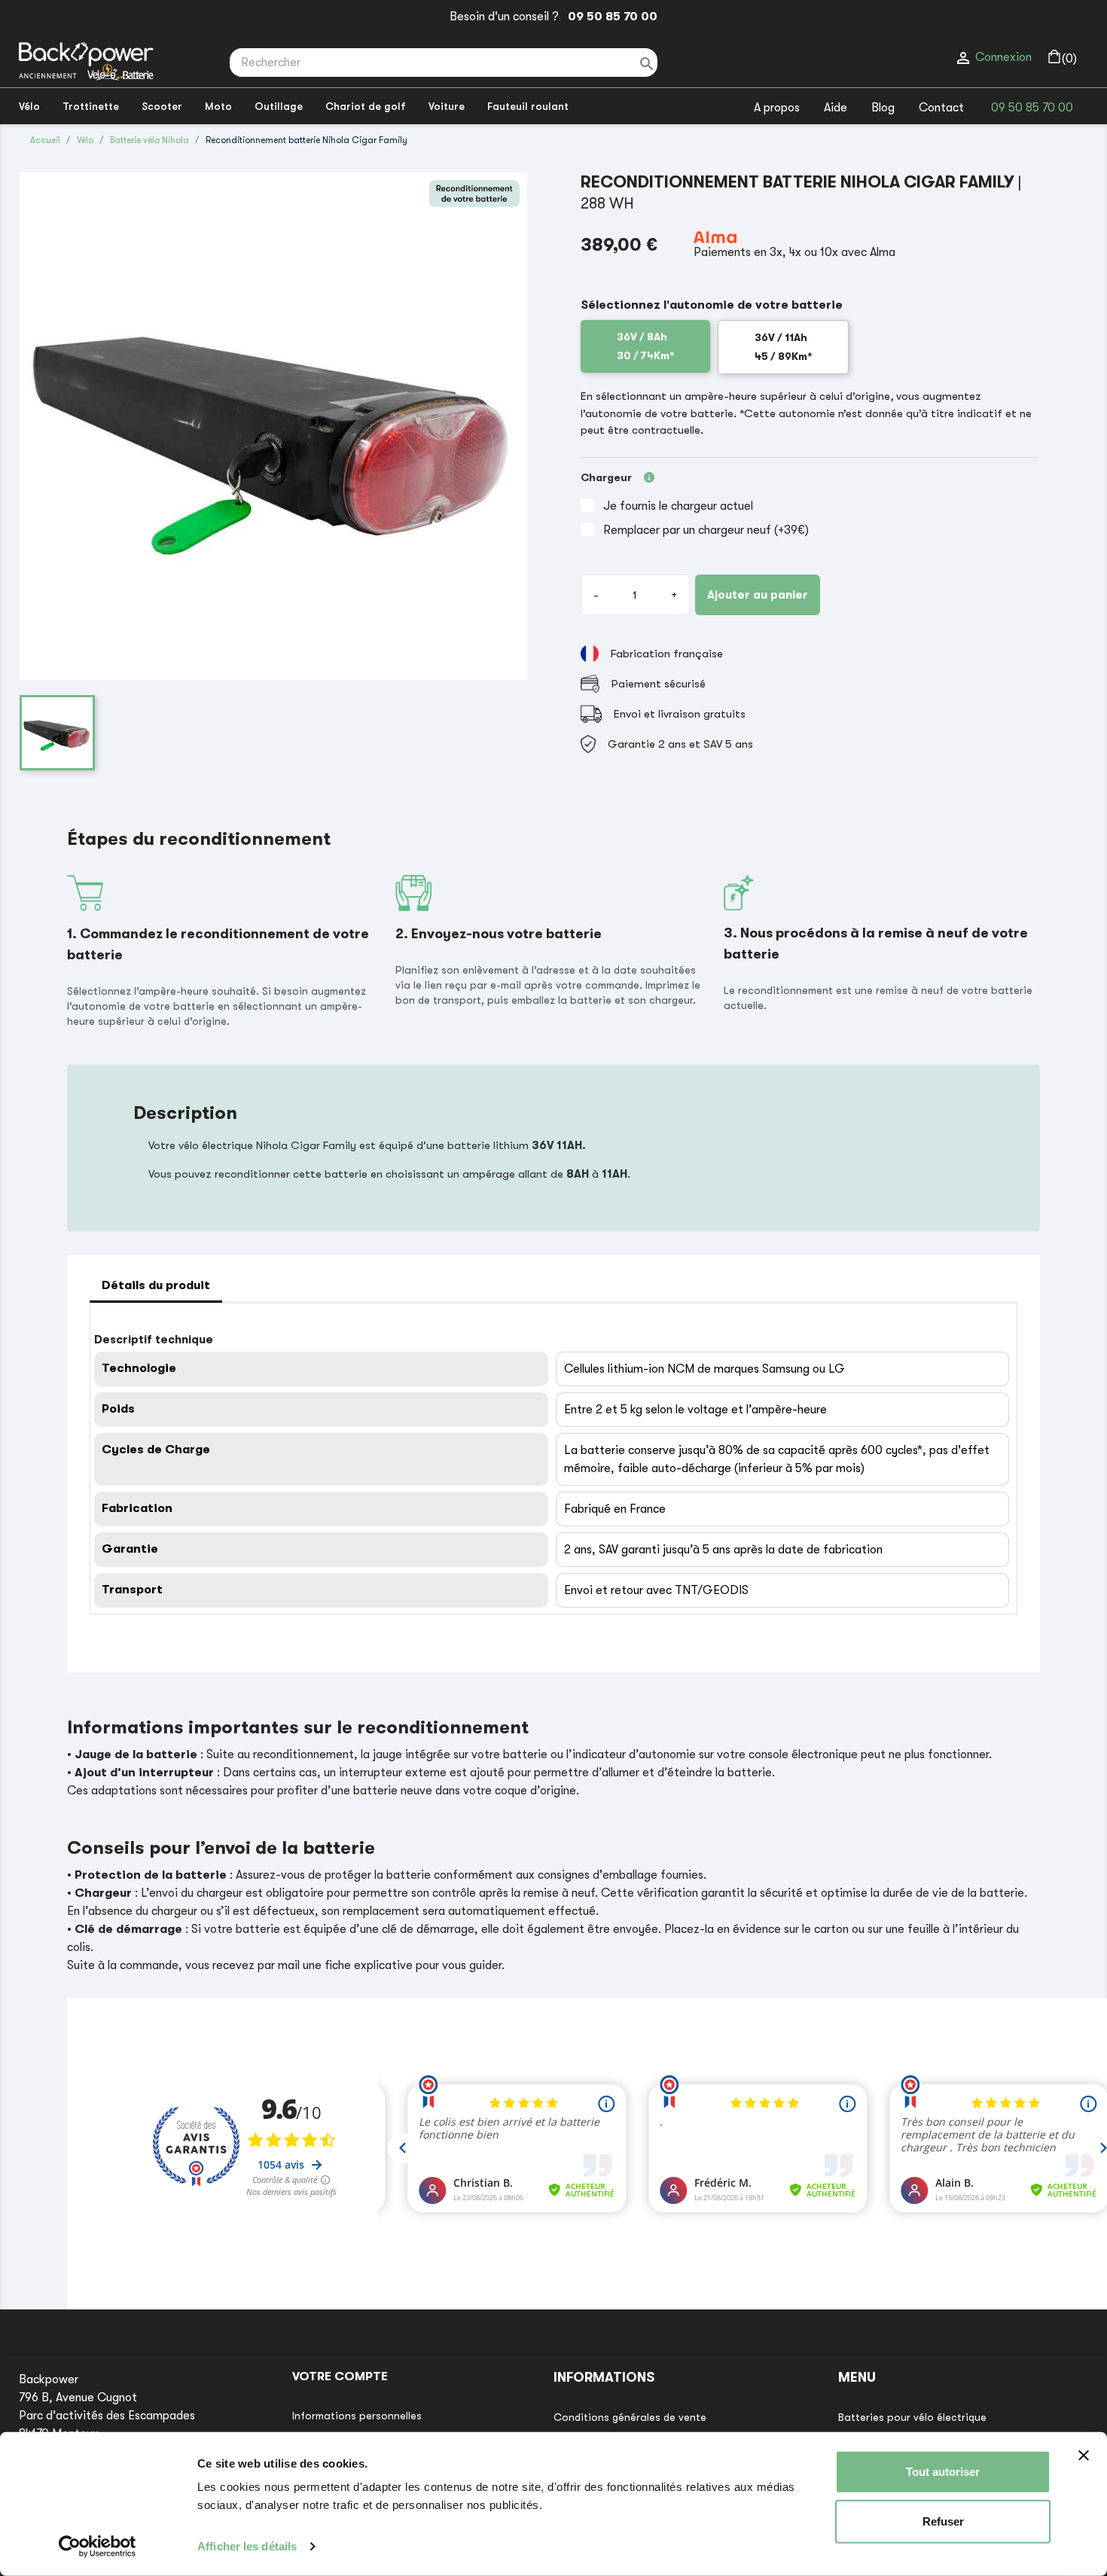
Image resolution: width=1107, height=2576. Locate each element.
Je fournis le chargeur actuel (678, 506)
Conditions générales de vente (630, 2417)
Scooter (162, 106)
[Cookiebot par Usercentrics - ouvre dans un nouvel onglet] (98, 2547)
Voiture (447, 106)
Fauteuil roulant (528, 106)
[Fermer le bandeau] (1084, 2456)
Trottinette (91, 106)
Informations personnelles (357, 2416)
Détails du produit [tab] (156, 1285)
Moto (218, 106)
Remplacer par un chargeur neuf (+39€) (706, 530)
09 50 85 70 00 (610, 17)
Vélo (29, 106)
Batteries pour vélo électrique (912, 2417)
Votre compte (340, 2376)
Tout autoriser (943, 2472)
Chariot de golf (366, 106)
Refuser (943, 2521)
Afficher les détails (247, 2546)
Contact (941, 108)
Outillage (279, 106)
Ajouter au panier (758, 595)
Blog (883, 108)
